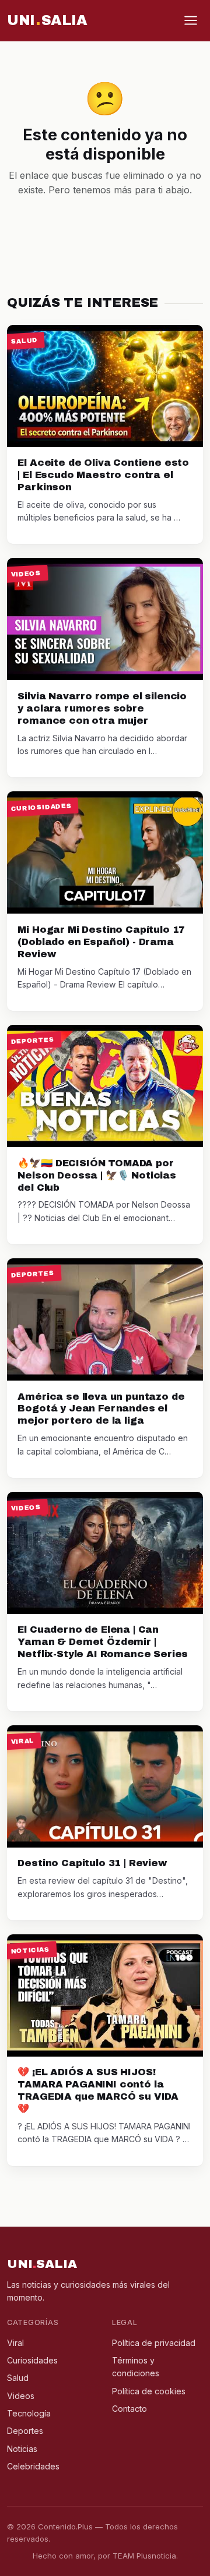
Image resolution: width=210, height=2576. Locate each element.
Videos (21, 2396)
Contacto (129, 2409)
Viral (15, 2343)
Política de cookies (149, 2391)
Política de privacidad (154, 2343)
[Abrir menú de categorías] (191, 20)
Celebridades (33, 2466)
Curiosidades (32, 2360)
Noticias (22, 2449)
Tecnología (29, 2413)
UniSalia (47, 20)
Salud (18, 2378)
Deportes (25, 2431)
